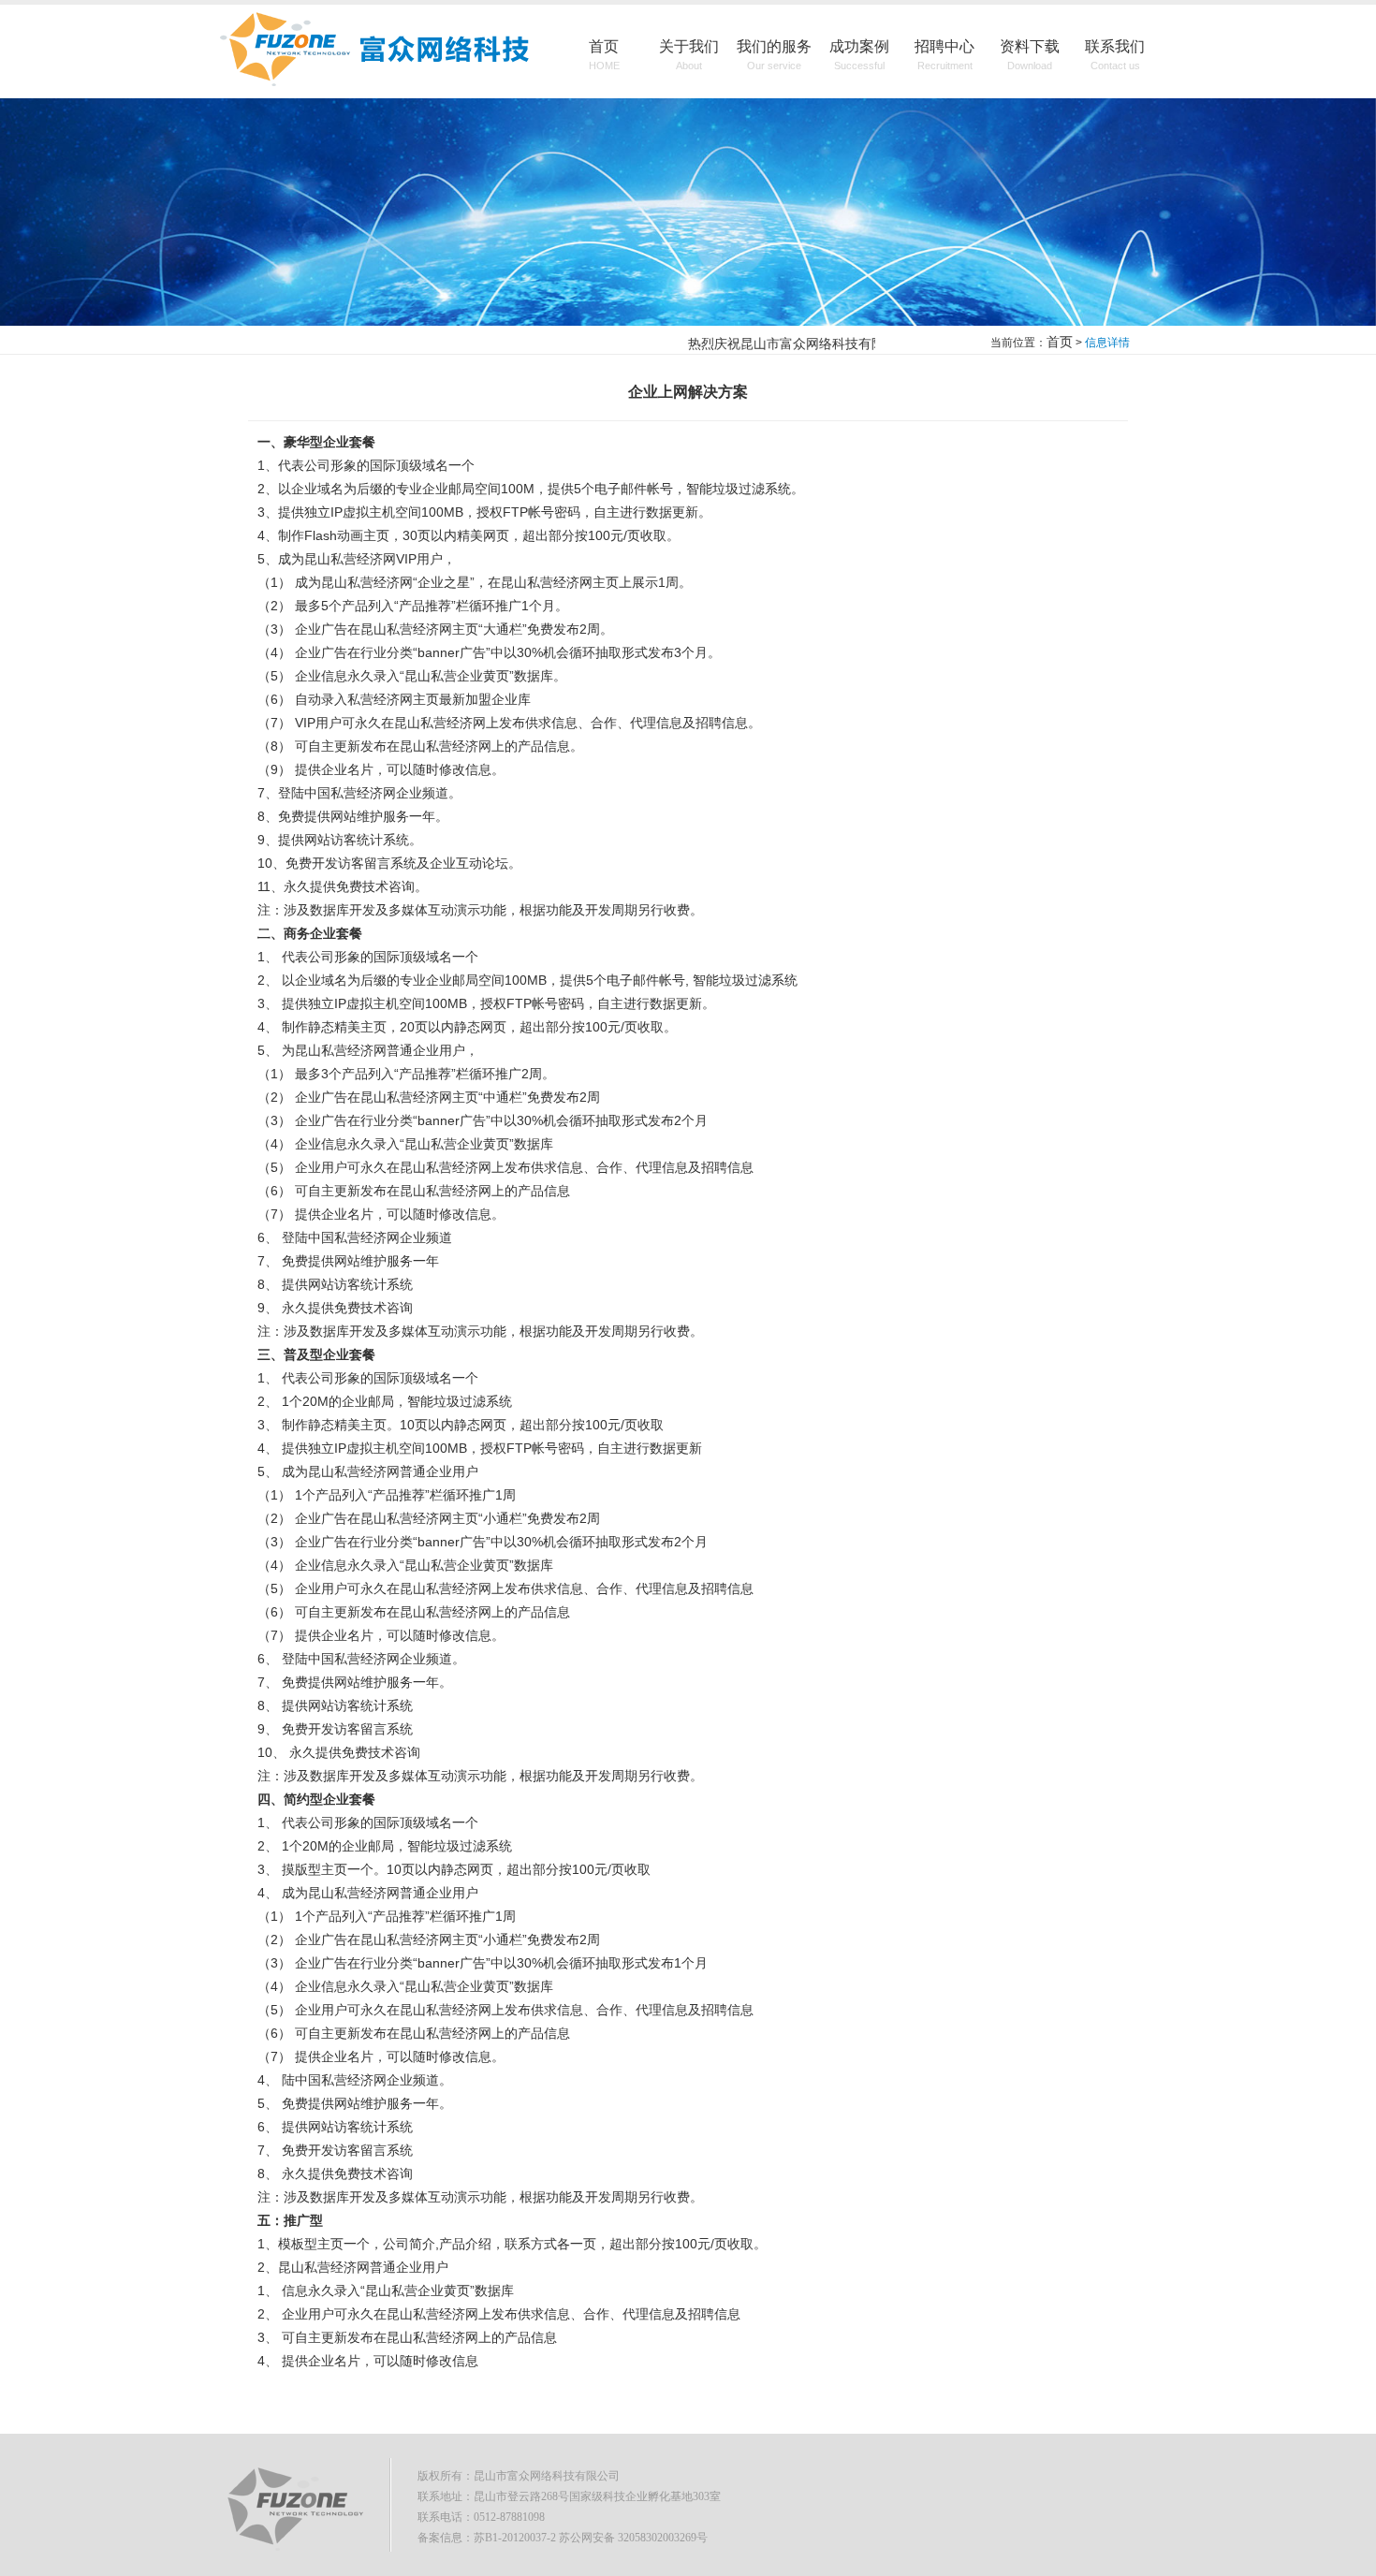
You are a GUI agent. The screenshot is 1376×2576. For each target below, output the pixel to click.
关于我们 (689, 55)
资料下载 (1030, 55)
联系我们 (1115, 55)
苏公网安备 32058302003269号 (633, 2538)
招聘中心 (944, 55)
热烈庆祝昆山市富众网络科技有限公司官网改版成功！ (824, 344)
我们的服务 (774, 55)
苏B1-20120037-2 (515, 2538)
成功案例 (859, 55)
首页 (604, 55)
